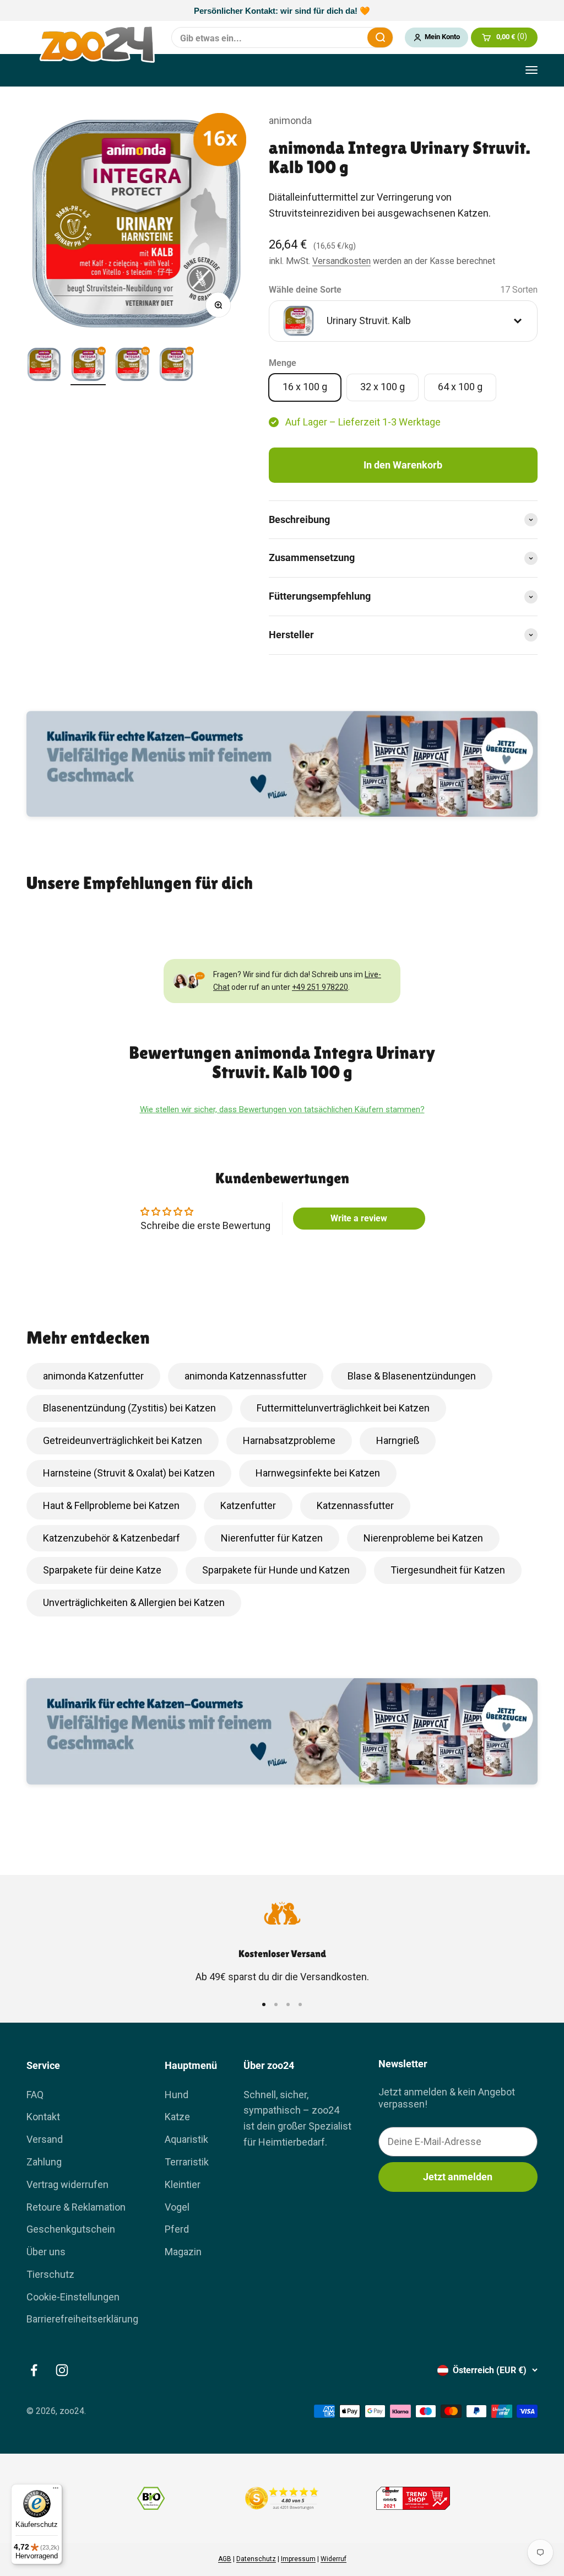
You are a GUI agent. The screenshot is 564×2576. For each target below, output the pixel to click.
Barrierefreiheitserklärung (82, 2319)
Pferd (177, 2229)
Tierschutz (50, 2274)
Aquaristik (186, 2139)
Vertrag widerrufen (67, 2184)
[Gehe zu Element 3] (132, 366)
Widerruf (333, 2559)
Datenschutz (256, 2559)
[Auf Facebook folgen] (34, 2370)
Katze (177, 2117)
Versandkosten (341, 261)
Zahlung (44, 2162)
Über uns (46, 2252)
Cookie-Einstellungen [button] (73, 2297)
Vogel (177, 2207)
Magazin (183, 2252)
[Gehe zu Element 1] (44, 366)
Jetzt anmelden (458, 2177)
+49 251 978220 (320, 987)
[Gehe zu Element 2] (88, 366)
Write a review (359, 1218)
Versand (45, 2139)
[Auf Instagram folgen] (62, 2370)
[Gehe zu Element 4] (176, 366)
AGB (225, 2559)
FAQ (35, 2095)
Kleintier (183, 2184)
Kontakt (43, 2117)
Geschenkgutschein (71, 2229)
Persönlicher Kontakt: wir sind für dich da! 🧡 (282, 11)
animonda (290, 120)
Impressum (298, 2559)
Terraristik (187, 2162)
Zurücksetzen (352, 37)
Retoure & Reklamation (76, 2207)
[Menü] (56, 2491)
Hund (177, 2095)
